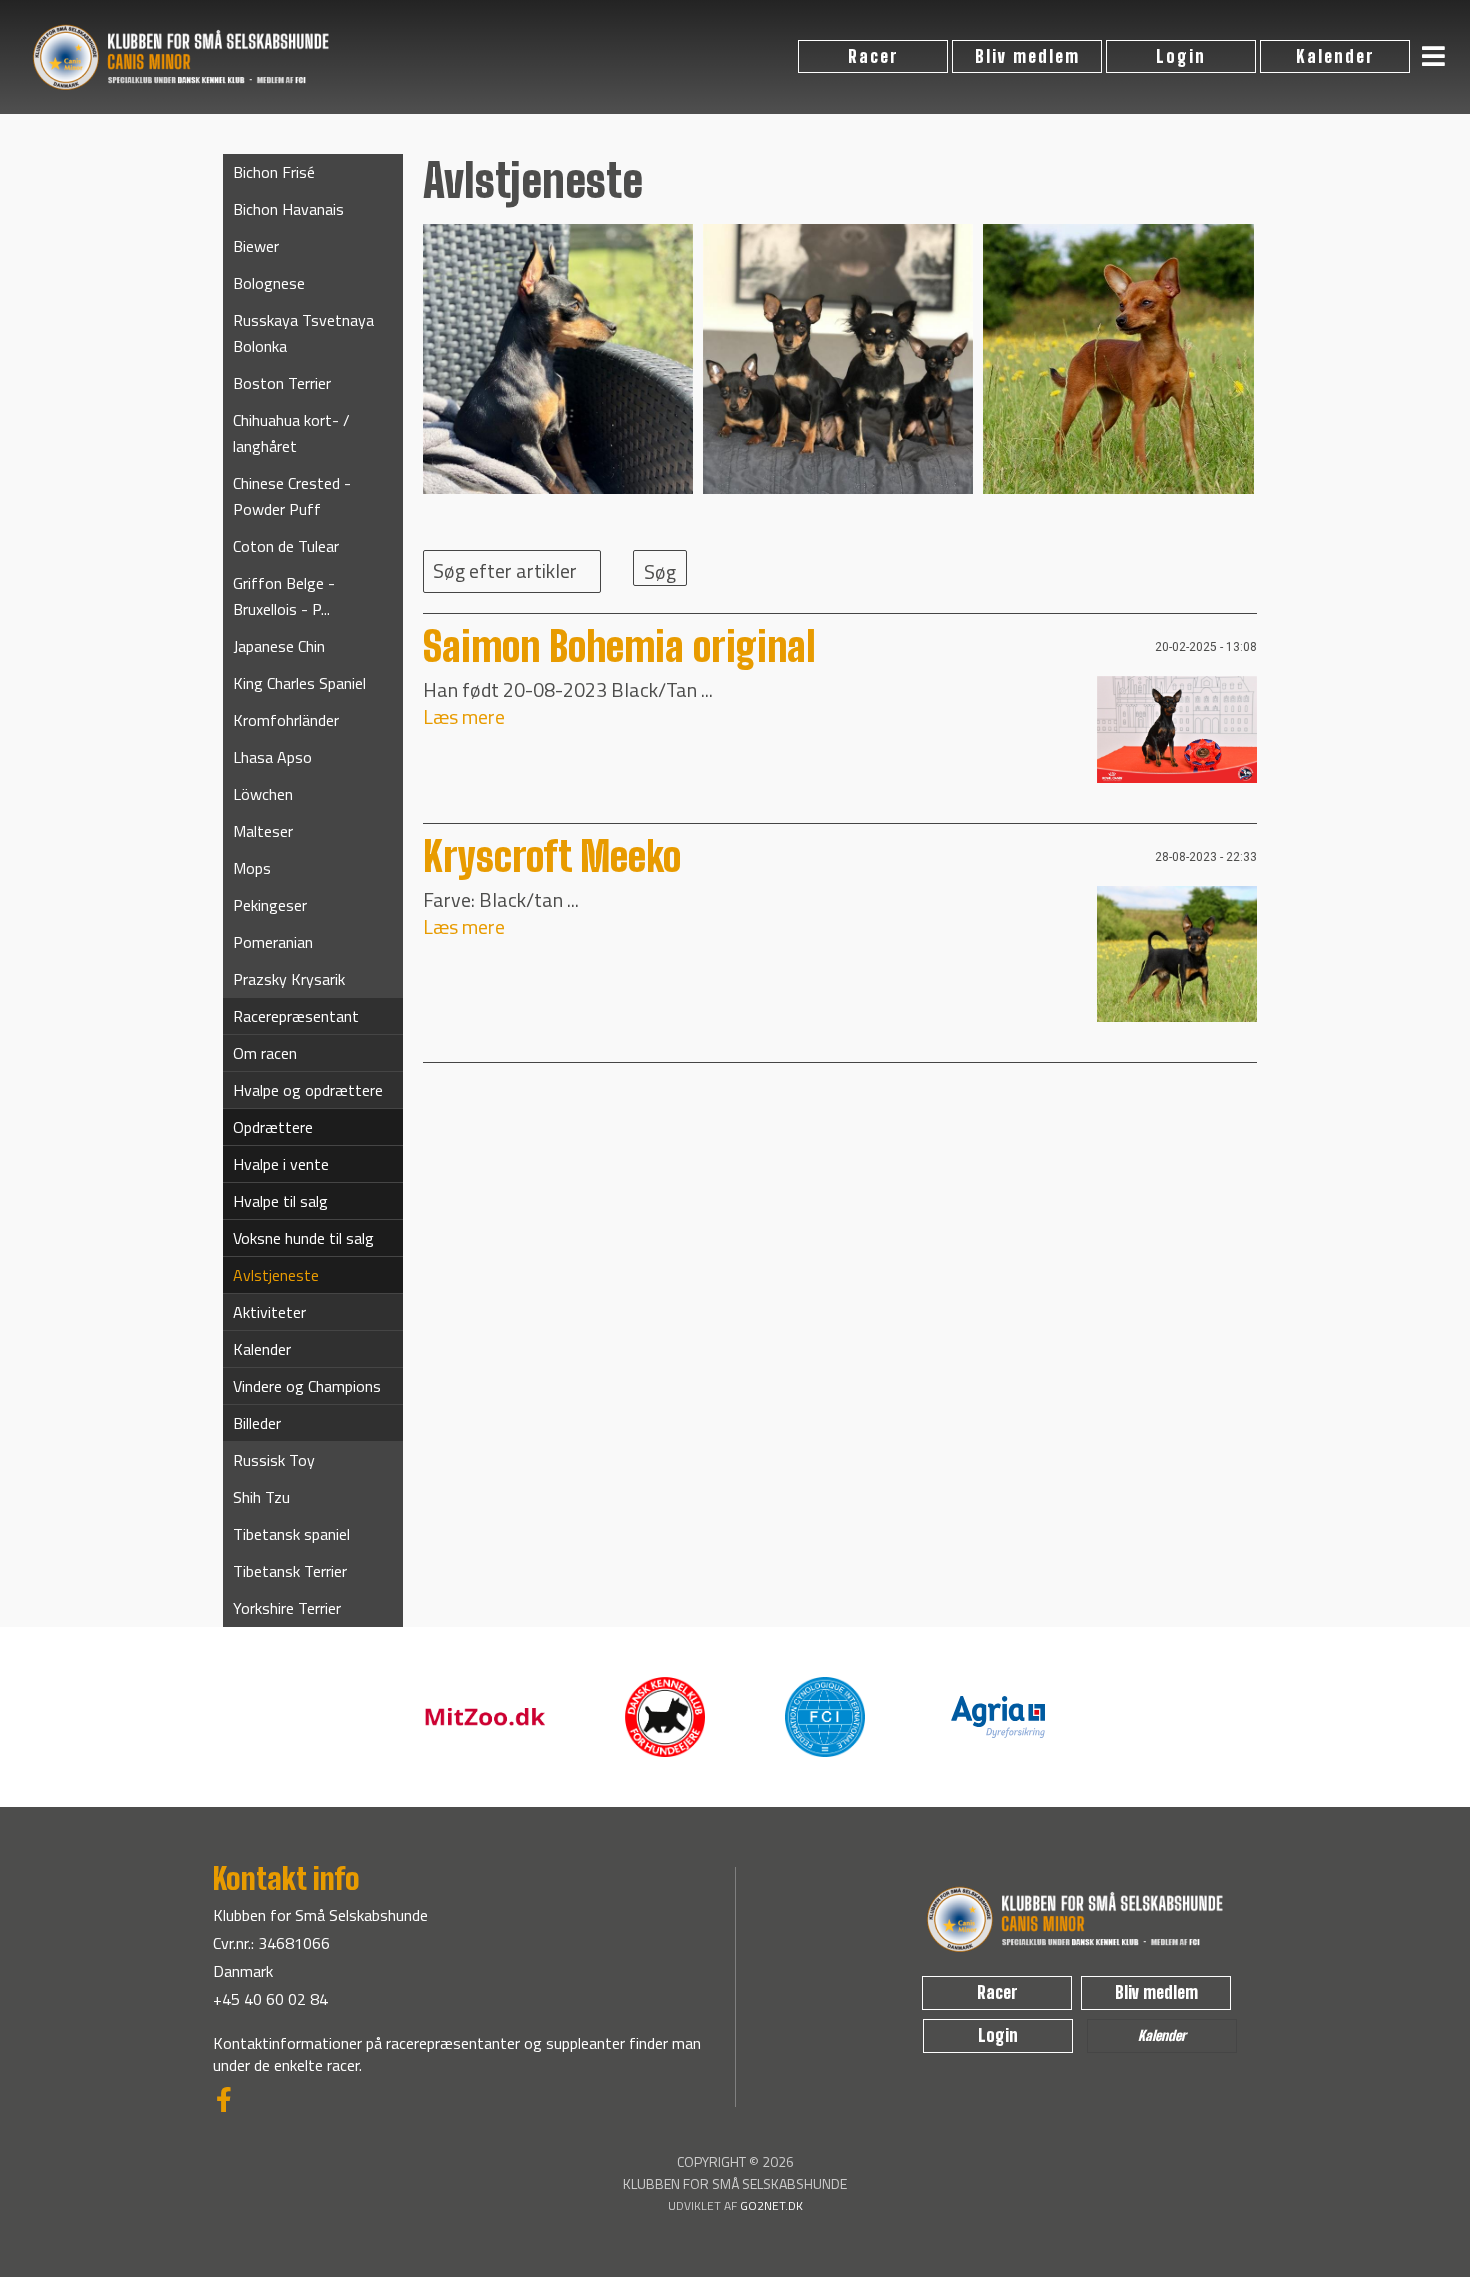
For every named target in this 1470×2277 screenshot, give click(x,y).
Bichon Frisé (274, 172)
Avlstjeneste (276, 1275)
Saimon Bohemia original (619, 647)
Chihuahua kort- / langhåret (291, 433)
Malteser (263, 831)
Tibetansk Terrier (290, 1571)
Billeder (257, 1423)
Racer (873, 56)
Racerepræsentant (296, 1016)
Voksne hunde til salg (303, 1238)
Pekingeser (270, 905)
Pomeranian (273, 942)
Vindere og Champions (307, 1386)
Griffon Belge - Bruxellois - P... (284, 596)
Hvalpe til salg (280, 1201)
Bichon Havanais (288, 209)
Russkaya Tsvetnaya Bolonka (303, 333)
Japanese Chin (279, 646)
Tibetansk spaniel (291, 1534)
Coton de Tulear (286, 546)
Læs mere (464, 716)
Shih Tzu (261, 1497)
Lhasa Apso (272, 757)
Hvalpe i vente (281, 1164)
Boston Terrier (282, 383)
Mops (252, 868)
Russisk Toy (274, 1460)
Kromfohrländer (286, 720)
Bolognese (269, 283)
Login (1181, 56)
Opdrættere (273, 1127)
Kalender (1335, 56)
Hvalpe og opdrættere (308, 1090)
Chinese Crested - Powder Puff (292, 496)
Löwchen (263, 794)
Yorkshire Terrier (287, 1608)
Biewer (256, 246)
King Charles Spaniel (299, 683)
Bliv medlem (1027, 56)
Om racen (265, 1053)
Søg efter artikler (505, 570)
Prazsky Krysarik (289, 979)
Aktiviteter (269, 1312)
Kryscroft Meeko (552, 857)
